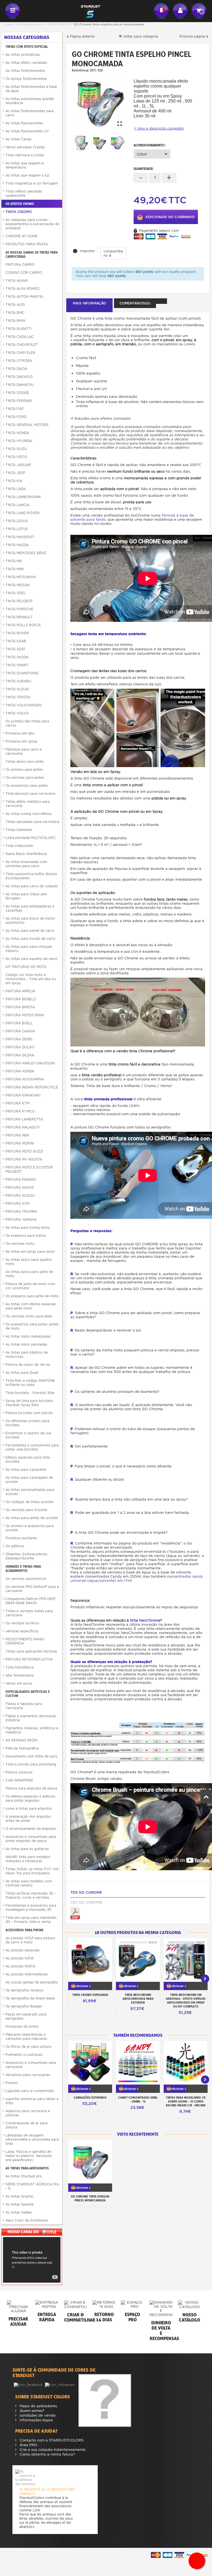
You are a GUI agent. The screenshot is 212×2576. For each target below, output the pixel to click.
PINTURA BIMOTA (20, 1007)
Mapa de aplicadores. (38, 2406)
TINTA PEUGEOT (19, 601)
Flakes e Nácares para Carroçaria (24, 1706)
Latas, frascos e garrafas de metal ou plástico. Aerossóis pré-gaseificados (29, 2156)
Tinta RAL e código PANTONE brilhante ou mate (30, 1383)
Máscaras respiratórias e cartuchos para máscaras (26, 2036)
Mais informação (89, 303)
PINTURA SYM (17, 1203)
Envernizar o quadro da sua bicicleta (28, 1435)
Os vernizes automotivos (26, 1579)
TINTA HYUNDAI (19, 441)
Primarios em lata (20, 733)
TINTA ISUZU (16, 449)
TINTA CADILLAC (20, 337)
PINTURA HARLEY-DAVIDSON (30, 1063)
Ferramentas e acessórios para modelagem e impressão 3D (31, 1907)
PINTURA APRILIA (20, 991)
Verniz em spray (19, 1683)
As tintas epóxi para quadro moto (29, 1262)
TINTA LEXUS (17, 521)
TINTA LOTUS (17, 529)
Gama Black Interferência (26, 854)
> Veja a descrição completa (159, 128)
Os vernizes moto (20, 1244)
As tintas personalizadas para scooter (30, 1492)
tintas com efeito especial (27, 47)
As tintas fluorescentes (24, 123)
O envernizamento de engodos (31, 1829)
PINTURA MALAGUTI (22, 1127)
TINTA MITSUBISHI (21, 577)
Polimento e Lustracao (24, 2055)
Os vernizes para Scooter (26, 1510)
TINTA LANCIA (17, 505)
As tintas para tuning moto (28, 1228)
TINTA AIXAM (17, 281)
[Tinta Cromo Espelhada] (90, 1960)
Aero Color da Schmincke (27, 2220)
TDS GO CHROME (86, 1892)
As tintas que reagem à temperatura (25, 165)
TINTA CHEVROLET (22, 345)
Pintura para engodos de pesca (31, 1788)
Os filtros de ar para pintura (28, 2047)
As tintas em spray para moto (30, 1252)
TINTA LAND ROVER (22, 513)
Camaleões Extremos (90, 2098)
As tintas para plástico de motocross (27, 1354)
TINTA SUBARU (18, 681)
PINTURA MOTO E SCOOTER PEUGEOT (29, 1169)
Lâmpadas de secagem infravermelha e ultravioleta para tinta (32, 2139)
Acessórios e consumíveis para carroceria (31, 2065)
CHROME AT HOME (22, 236)
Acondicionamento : (150, 145)
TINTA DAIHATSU (20, 385)
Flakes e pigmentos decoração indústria (31, 1718)
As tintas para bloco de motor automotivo (31, 920)
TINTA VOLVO (17, 713)
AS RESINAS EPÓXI (22, 1740)
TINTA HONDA (17, 433)
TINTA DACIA (16, 369)
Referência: (80, 70)
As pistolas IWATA (20, 1966)
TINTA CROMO (58, 24)
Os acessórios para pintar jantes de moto (32, 1326)
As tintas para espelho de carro (31, 959)
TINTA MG (14, 561)
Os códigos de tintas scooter (30, 1502)
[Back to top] (206, 1796)
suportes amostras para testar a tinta (32, 2101)
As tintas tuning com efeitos (29, 814)
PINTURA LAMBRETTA (24, 1119)
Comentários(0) (135, 303)
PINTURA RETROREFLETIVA (29, 1659)
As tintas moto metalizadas (28, 1336)
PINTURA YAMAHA (21, 1219)
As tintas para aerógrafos (27, 2168)
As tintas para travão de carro (31, 939)
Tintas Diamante (19, 830)
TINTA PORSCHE (19, 609)
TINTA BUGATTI (18, 329)
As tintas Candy (18, 139)
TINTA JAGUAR (18, 465)
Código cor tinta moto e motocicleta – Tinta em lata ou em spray (31, 979)
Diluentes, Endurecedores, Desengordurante (27, 1556)
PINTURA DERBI (19, 1039)
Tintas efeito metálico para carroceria (28, 804)
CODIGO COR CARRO (24, 273)
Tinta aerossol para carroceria (30, 794)
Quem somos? (31, 2411)
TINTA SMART (17, 665)
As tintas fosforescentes (25, 71)
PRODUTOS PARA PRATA (27, 244)
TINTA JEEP (15, 473)
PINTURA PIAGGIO (21, 1179)
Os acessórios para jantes (27, 786)
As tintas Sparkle (19, 2204)
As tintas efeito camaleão (26, 63)
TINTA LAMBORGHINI (23, 497)
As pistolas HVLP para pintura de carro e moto (30, 1940)
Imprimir (87, 251)
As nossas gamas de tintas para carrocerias (32, 254)
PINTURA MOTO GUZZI (24, 1151)
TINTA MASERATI (20, 537)
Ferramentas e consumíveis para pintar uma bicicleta (32, 1447)
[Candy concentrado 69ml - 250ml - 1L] (138, 2063)
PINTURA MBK (18, 1135)
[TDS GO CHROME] (75, 1913)
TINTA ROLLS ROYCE (23, 625)
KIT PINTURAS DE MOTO (26, 967)
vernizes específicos (22, 1631)
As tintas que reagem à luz (27, 175)
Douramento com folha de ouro (31, 1756)
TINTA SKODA (17, 657)
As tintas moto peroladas (26, 1344)
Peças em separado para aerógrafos (26, 2016)
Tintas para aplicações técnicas (31, 1651)
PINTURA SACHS (20, 1187)
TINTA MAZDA (17, 545)
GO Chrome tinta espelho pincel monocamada (90, 2198)
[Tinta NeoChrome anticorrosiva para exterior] (138, 1960)
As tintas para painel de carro (30, 931)
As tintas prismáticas (23, 55)
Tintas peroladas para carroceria (32, 822)
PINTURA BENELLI (21, 999)
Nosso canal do (24, 2232)
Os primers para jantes (24, 769)
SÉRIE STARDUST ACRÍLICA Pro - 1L (32, 2186)
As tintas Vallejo (19, 2212)
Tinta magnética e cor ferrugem (32, 183)
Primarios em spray (21, 741)
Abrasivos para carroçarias (28, 2075)
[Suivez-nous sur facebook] (29, 2384)
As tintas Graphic (20, 2196)
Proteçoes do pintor (22, 2026)
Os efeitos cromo (29, 24)
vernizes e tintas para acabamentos (23, 1569)
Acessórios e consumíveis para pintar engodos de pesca (31, 1839)
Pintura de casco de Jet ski (28, 1365)
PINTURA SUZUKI (20, 1195)
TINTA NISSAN (17, 585)
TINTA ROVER (17, 633)
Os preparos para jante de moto (32, 1296)
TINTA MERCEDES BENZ (26, 553)
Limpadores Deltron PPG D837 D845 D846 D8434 (31, 1601)
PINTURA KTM (17, 1103)
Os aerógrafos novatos (24, 1990)
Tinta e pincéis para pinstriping (31, 1764)
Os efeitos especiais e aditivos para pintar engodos (30, 1798)
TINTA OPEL (16, 593)
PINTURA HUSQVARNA (25, 1079)
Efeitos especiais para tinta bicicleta (28, 1459)
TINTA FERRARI (19, 401)
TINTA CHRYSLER (20, 353)
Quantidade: (144, 169)
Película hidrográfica (22, 1748)
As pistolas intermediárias (27, 1974)
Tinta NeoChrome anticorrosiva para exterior (138, 1999)
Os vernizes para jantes (25, 777)
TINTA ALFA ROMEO (22, 289)
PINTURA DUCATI (20, 1047)
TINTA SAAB (16, 641)
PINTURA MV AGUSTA (24, 1159)
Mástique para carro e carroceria (24, 751)
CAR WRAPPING (19, 1780)
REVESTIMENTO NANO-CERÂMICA (25, 1641)
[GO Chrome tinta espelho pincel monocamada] (99, 102)
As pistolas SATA (19, 1958)
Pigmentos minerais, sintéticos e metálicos (32, 1730)
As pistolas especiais (22, 1950)
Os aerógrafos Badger (24, 2006)
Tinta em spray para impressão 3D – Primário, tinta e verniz (31, 1920)
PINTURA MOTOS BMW (25, 1015)
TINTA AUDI (15, 305)
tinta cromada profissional (108, 1099)
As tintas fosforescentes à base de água (31, 89)
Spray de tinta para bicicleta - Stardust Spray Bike (30, 1403)
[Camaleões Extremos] (90, 2063)
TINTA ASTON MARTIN (24, 297)
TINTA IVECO (16, 457)
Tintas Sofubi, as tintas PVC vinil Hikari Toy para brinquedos (32, 1871)
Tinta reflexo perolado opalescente (24, 193)
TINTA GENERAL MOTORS (27, 425)
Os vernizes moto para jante (29, 1316)
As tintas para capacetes (26, 1469)
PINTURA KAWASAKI (23, 1095)
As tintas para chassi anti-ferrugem (27, 896)
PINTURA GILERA (20, 1055)
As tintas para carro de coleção (32, 886)
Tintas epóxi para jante (24, 761)
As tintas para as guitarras (27, 1849)
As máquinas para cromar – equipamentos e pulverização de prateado (32, 224)
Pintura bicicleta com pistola (29, 1413)
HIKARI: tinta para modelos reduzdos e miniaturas (28, 1859)
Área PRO (28, 2445)
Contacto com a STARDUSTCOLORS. (51, 2440)
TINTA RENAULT (19, 617)
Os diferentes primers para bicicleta (27, 1423)
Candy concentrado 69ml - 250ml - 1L (138, 2099)
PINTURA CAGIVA (20, 1031)
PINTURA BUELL (19, 1023)
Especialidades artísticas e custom (28, 1694)
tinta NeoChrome (145, 1620)
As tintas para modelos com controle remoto (29, 1883)
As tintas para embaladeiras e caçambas (30, 908)
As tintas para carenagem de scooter (29, 1480)
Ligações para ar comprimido (30, 2091)
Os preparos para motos (26, 1236)
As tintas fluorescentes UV (27, 131)
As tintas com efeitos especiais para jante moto (31, 1306)
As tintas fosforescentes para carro (30, 113)
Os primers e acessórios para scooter (30, 1528)
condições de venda (37, 2415)
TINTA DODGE (17, 393)
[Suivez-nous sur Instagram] (60, 2384)
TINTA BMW (15, 321)
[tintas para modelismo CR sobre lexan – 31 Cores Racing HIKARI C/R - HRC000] (186, 2063)
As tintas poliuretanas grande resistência (30, 101)
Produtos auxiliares (21, 1538)
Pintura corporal (19, 1772)
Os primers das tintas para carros (27, 723)
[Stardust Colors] (87, 11)
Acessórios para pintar (24, 1930)
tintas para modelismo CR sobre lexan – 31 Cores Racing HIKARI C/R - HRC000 (186, 2101)
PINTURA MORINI (20, 1143)
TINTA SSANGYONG (22, 673)
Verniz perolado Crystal (25, 147)
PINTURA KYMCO (20, 1111)
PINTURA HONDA (20, 1071)
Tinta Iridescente (19, 846)
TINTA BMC (15, 313)
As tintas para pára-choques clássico (29, 949)
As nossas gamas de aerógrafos (32, 1982)
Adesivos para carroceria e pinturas (28, 2113)
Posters (12, 2083)
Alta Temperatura (20, 1675)
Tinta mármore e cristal (25, 155)
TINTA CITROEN (19, 361)
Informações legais (36, 2420)
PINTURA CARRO (20, 265)
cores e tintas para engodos (29, 1808)
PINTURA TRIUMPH (21, 1211)
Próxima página (193, 36)
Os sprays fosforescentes (26, 79)
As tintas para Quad (22, 1373)
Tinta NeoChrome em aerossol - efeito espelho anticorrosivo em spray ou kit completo (186, 2001)
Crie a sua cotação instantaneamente (52, 2450)
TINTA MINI (14, 569)
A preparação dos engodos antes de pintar (28, 1819)
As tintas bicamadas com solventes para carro (26, 864)
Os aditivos (15, 1546)
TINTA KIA (14, 481)
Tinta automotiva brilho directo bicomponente (31, 876)
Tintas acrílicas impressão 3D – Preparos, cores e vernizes (31, 1895)
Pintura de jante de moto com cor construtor (30, 1286)
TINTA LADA (16, 489)
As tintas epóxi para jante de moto (29, 1274)
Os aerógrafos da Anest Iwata (30, 1998)
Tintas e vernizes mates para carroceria (29, 1613)
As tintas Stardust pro (24, 2176)
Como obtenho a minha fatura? (47, 2454)
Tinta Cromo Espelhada (90, 1995)
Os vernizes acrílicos (22, 1623)
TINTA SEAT (15, 649)
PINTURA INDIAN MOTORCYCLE (32, 1087)
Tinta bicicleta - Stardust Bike (30, 1393)
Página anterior (82, 36)
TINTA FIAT (15, 409)
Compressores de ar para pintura (26, 2125)
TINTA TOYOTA (18, 697)
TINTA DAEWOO (19, 377)
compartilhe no (113, 253)
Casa (8, 24)
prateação (141, 1662)
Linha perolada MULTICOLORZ (31, 838)
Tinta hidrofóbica (20, 1667)
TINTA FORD (16, 417)
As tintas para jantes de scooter (32, 1518)
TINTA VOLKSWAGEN (23, 705)
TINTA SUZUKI (17, 689)
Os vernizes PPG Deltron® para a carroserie (32, 1589)
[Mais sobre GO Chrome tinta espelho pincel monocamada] (90, 2161)
